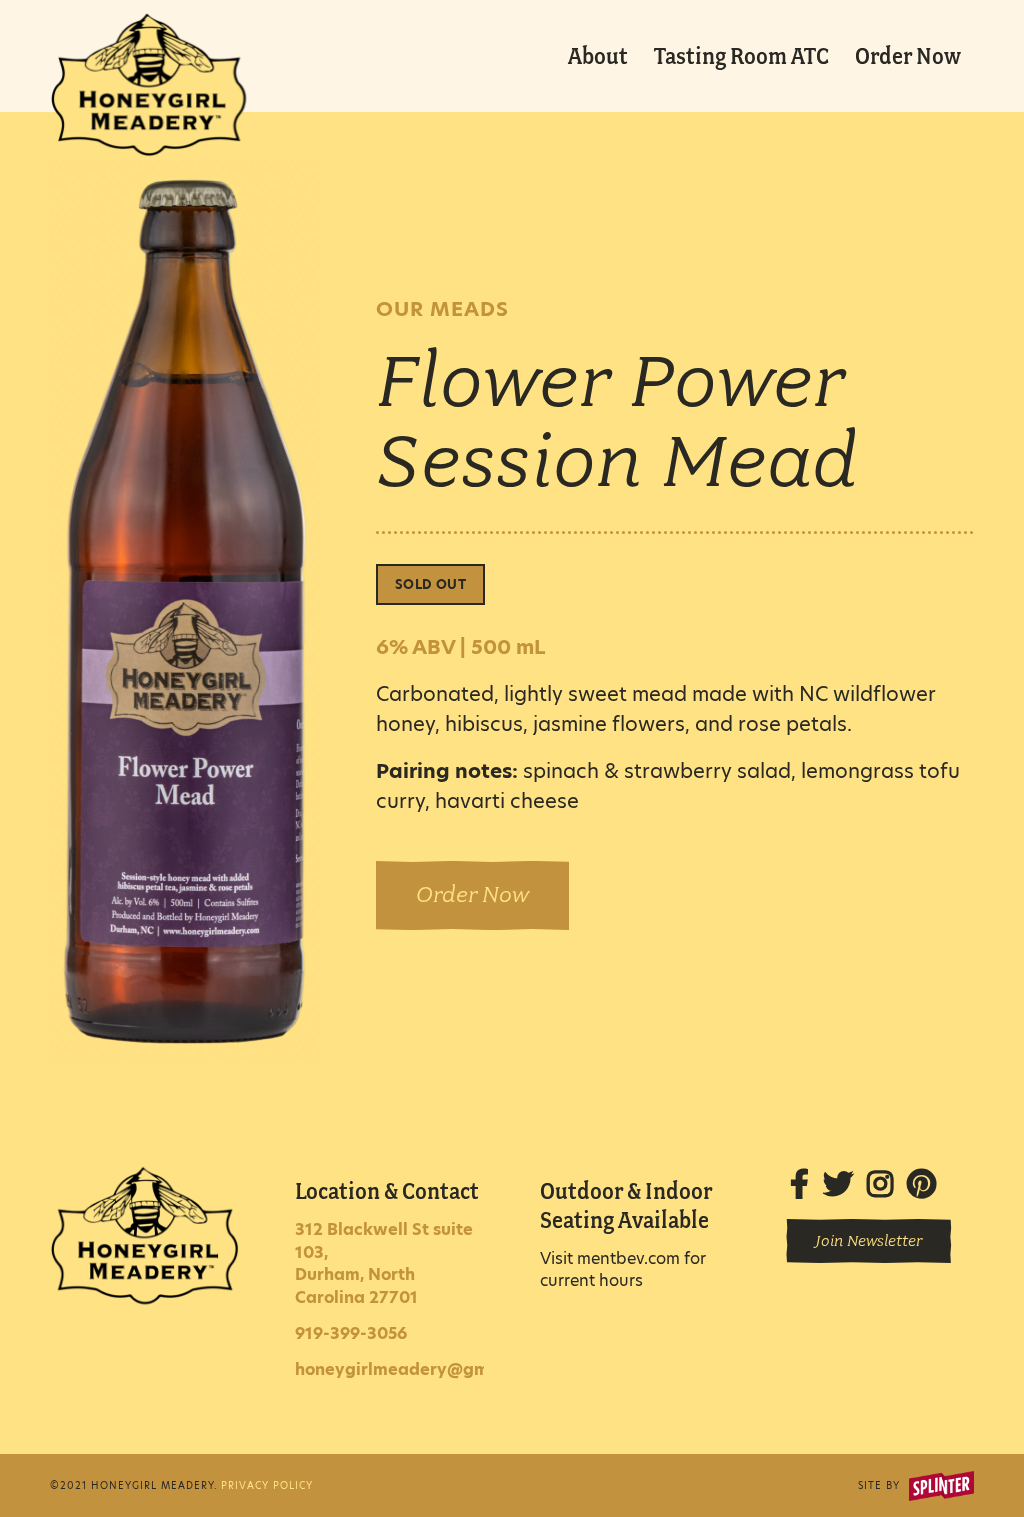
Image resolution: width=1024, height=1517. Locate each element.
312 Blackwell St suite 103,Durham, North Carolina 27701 (384, 1263)
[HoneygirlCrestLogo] (148, 69)
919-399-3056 (351, 1333)
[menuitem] (598, 56)
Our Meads (442, 309)
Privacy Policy (267, 1485)
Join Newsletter (868, 1241)
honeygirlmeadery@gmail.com (421, 1369)
